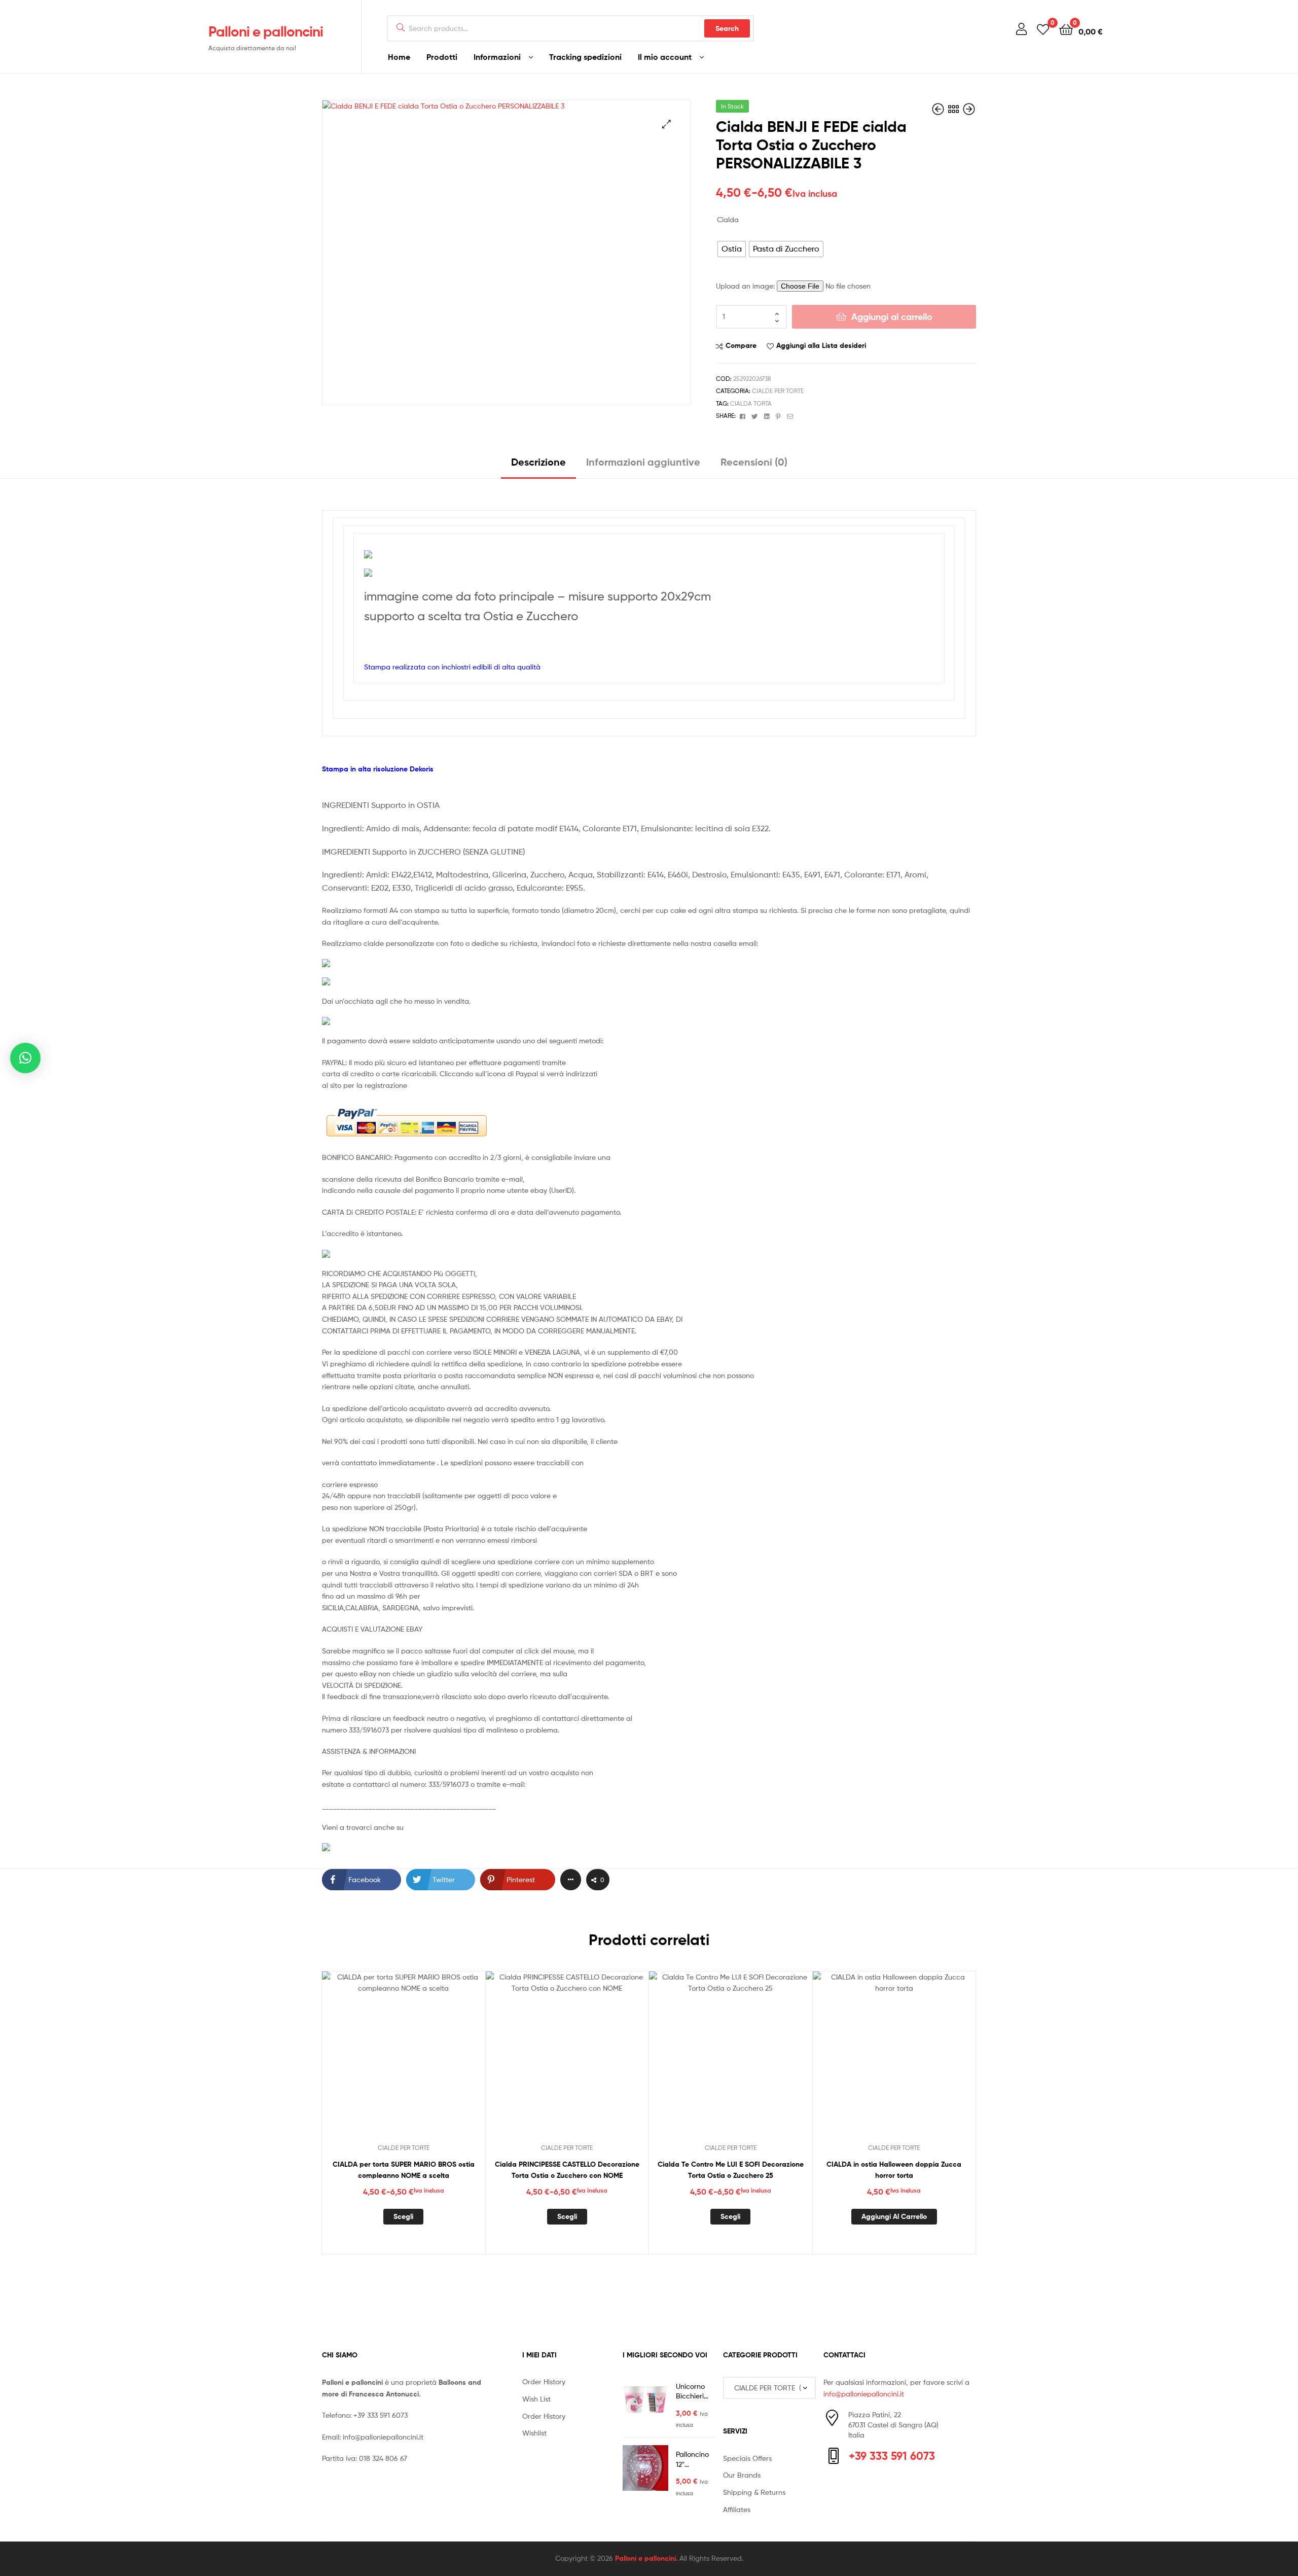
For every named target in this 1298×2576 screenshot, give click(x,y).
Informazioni (497, 57)
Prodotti (442, 57)
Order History (544, 2381)
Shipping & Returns (754, 2492)
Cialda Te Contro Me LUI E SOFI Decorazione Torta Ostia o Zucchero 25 (731, 2170)
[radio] (732, 249)
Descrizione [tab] (538, 462)
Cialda (728, 219)
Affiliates (737, 2509)
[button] (666, 124)
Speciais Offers (747, 2458)
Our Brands (742, 2475)
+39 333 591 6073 (381, 2415)
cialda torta (751, 403)
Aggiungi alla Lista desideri (821, 345)
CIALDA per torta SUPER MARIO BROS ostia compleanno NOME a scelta (404, 2170)
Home (399, 57)
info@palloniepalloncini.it (383, 2437)
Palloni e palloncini (266, 31)
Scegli (403, 2216)
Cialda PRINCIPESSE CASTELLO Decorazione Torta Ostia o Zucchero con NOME (567, 2170)
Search (727, 28)
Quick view (428, 2061)
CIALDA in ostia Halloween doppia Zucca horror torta (894, 2170)
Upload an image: (746, 286)
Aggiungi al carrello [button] (894, 2216)
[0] (1043, 29)
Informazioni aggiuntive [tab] (643, 462)
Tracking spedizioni (585, 57)
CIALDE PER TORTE (778, 391)
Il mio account (665, 57)
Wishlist (534, 2433)
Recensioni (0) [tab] (754, 462)
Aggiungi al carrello (892, 317)
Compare (741, 345)
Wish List (536, 2399)
